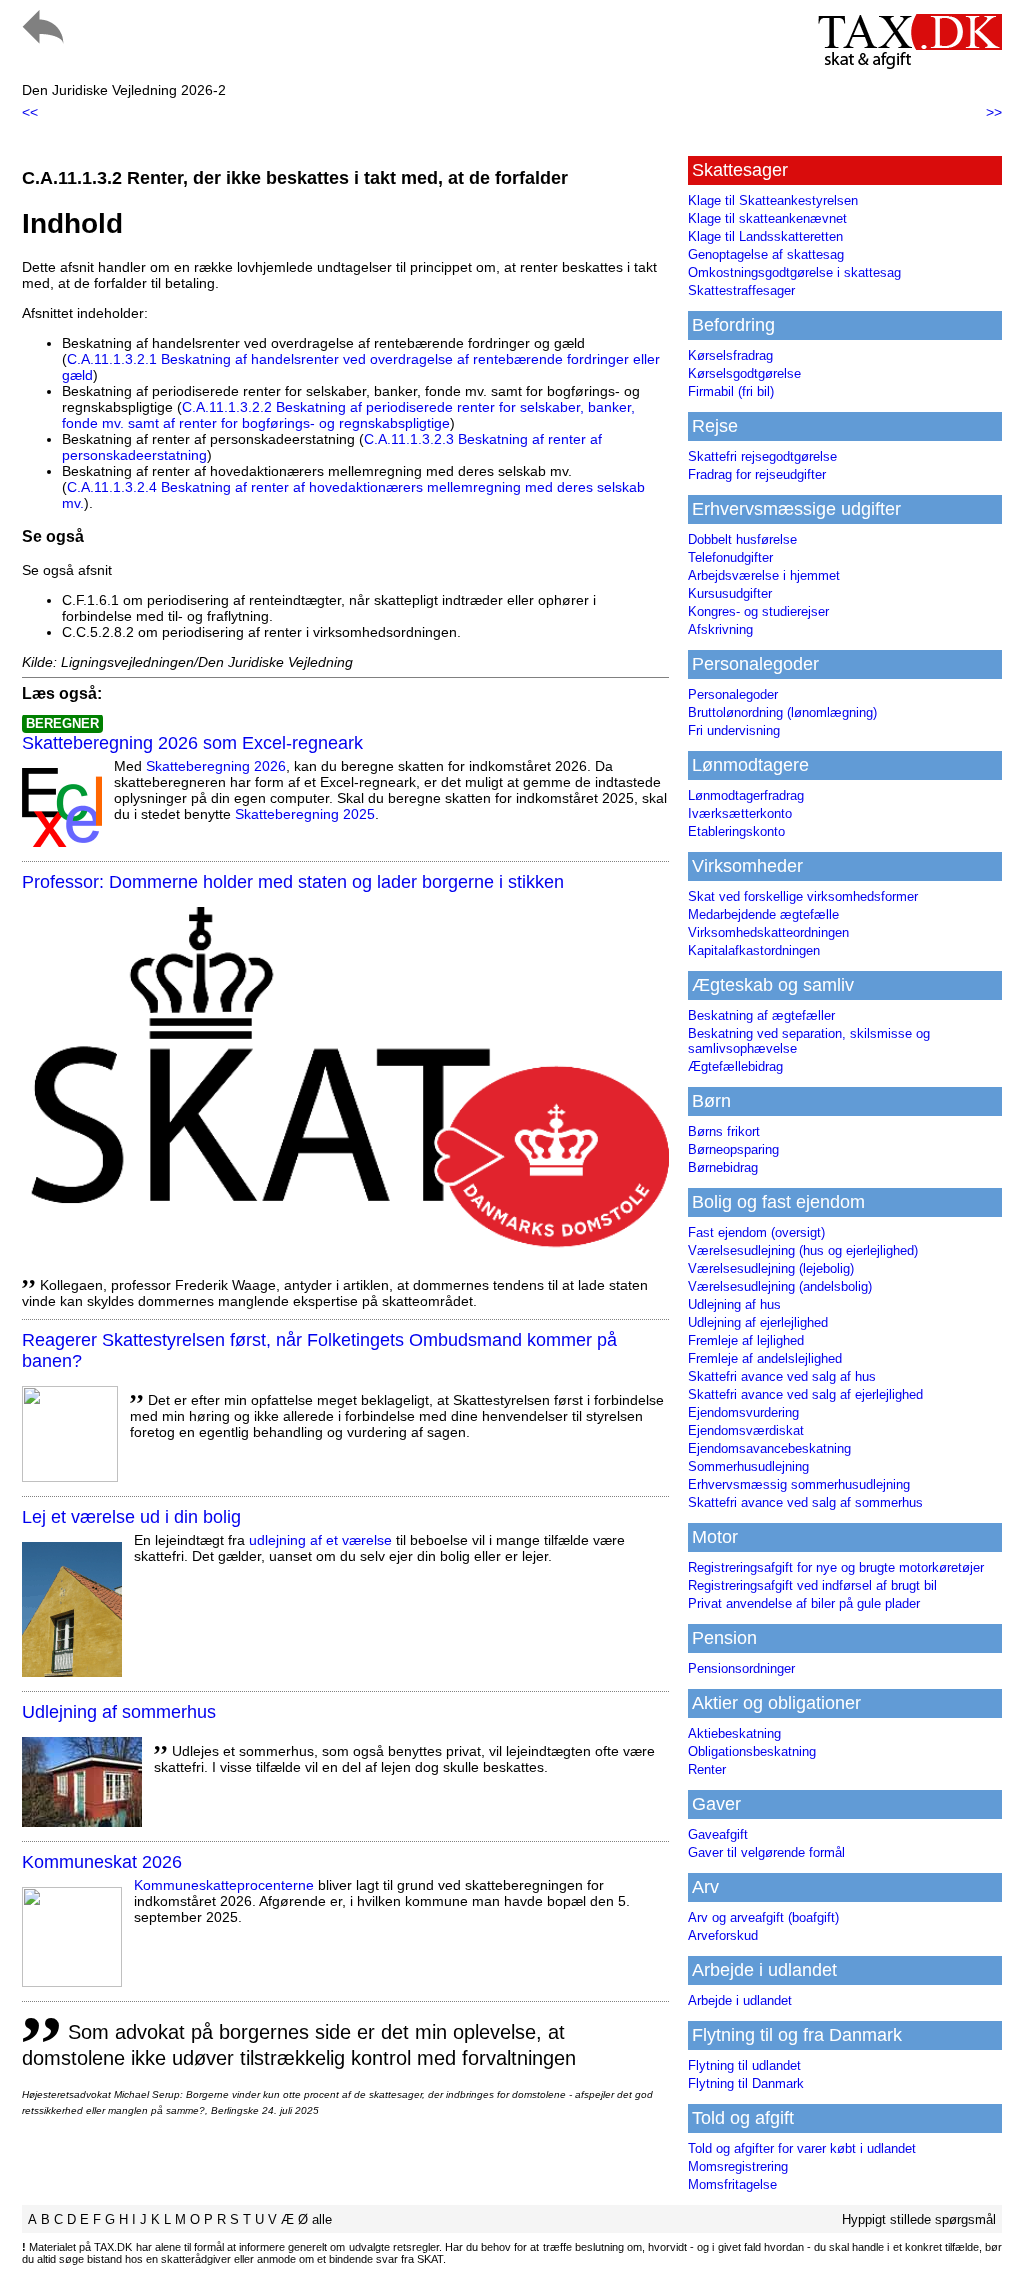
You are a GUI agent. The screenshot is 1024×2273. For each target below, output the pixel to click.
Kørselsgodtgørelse (744, 373)
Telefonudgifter (730, 557)
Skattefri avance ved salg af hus (782, 1376)
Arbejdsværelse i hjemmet (764, 575)
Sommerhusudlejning (748, 1466)
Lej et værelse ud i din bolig (131, 1517)
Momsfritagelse (732, 2184)
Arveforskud (723, 1935)
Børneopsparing (733, 1149)
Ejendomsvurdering (743, 1412)
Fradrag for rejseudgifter (757, 474)
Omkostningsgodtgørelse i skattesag (794, 272)
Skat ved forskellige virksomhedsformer (803, 896)
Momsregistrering (738, 2166)
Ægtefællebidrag (735, 1066)
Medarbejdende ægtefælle (763, 914)
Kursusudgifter (730, 593)
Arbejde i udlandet (740, 2000)
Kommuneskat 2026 (102, 1862)
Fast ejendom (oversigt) (756, 1232)
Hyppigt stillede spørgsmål (919, 2219)
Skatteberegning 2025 (305, 814)
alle (322, 2219)
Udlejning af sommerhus (119, 1712)
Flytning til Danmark (746, 2083)
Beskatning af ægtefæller (761, 1015)
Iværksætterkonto (740, 813)
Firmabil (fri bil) (731, 391)
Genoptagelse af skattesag (766, 254)
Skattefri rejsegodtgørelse (762, 456)
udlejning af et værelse (320, 1540)
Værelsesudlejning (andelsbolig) (780, 1286)
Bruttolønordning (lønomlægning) (782, 712)
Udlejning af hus (734, 1304)
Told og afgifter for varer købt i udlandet (802, 2148)
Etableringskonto (736, 831)
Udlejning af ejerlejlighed (758, 1322)
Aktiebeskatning (734, 1733)
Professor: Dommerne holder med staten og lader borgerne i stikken (293, 882)
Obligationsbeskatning (752, 1751)
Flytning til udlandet (744, 2065)
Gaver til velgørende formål (766, 1852)
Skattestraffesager (741, 290)
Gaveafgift (718, 1834)
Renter (707, 1769)
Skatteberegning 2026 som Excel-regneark (192, 743)
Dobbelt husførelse (742, 539)
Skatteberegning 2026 (216, 766)
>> (994, 112)
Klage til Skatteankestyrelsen (773, 200)
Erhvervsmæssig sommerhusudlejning (799, 1484)
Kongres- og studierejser (758, 611)
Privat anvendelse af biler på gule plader (804, 1603)
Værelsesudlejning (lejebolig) (771, 1268)
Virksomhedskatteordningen (768, 932)
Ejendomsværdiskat (746, 1430)
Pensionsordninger (741, 1668)
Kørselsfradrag (730, 355)
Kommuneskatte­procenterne (224, 1885)
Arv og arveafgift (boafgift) (763, 1917)
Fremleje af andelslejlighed (765, 1358)
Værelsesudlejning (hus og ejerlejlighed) (803, 1250)
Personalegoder (733, 694)
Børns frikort (724, 1131)
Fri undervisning (734, 730)
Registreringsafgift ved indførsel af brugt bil (812, 1585)
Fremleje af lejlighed (746, 1340)
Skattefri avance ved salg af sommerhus (805, 1502)
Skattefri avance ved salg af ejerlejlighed (805, 1394)
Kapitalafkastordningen (754, 950)
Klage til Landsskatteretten (765, 236)
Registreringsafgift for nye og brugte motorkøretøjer (836, 1567)
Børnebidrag (723, 1167)
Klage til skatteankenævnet (767, 218)
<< (30, 112)
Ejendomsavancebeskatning (769, 1448)
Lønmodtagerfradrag (746, 795)
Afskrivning (720, 629)
